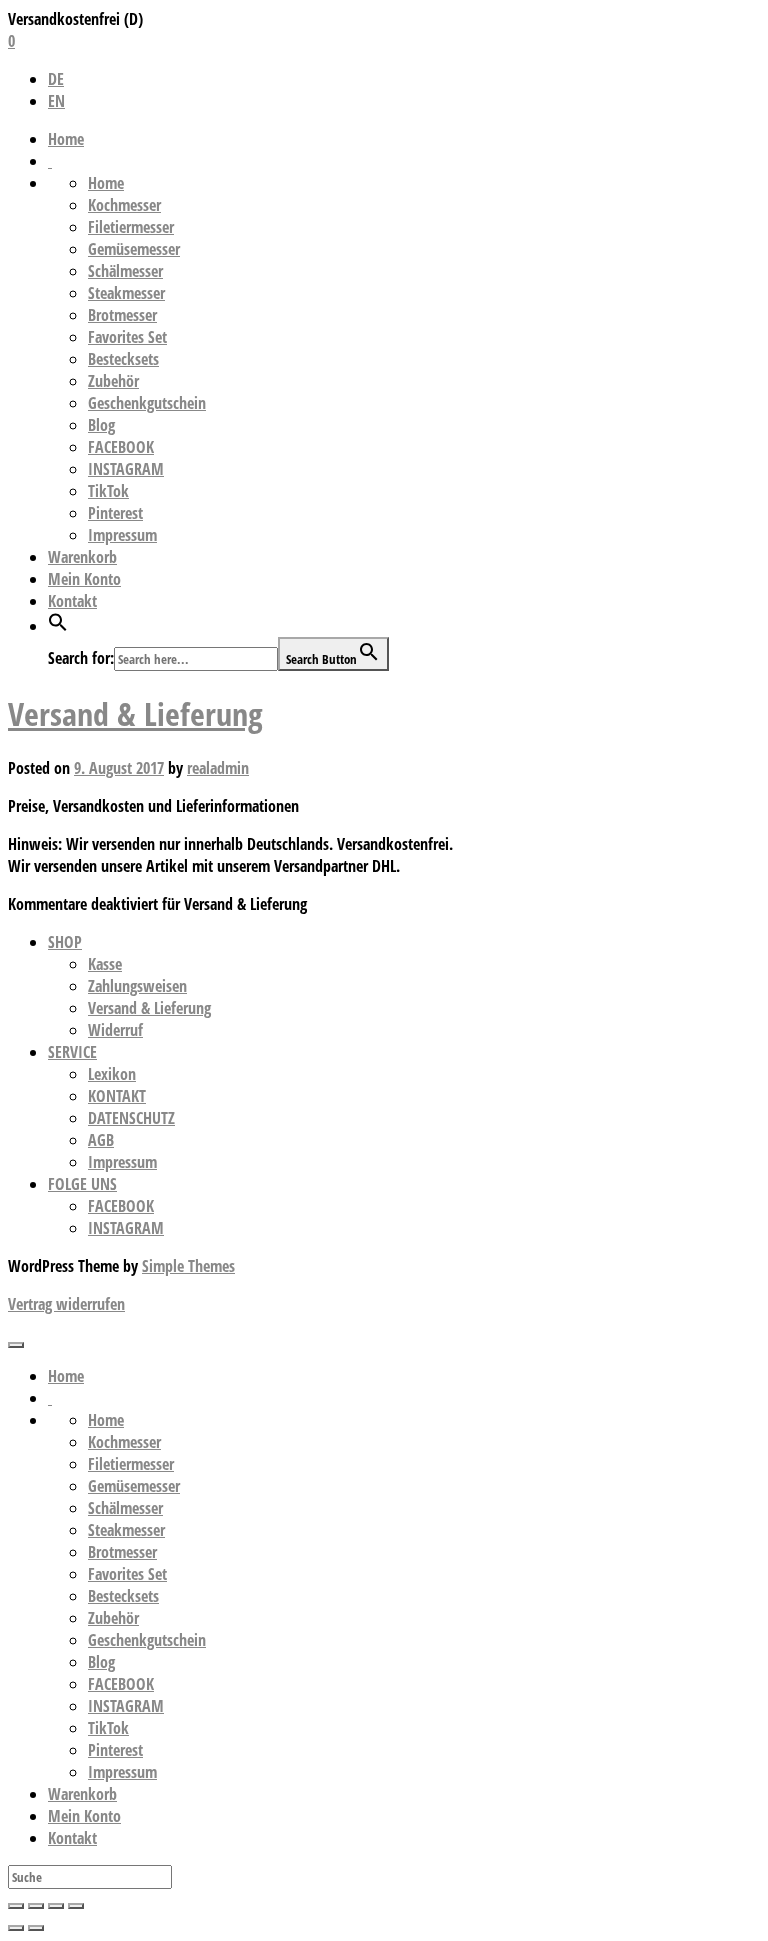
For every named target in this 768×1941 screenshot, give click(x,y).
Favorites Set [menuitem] (127, 1574)
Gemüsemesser (134, 249)
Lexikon (112, 1074)
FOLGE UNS (82, 1184)
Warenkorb (82, 557)
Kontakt (72, 601)
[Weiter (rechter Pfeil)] (36, 1928)
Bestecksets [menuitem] (123, 1596)
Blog (101, 425)
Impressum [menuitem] (122, 1772)
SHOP (65, 942)
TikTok (108, 491)
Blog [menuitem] (101, 1662)
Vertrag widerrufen (66, 1304)
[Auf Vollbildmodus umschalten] (56, 1906)
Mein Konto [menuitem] (84, 1816)
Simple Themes (188, 1266)
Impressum (122, 535)
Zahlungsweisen (137, 986)
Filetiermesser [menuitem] (131, 1464)
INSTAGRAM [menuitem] (126, 1706)
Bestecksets (123, 359)
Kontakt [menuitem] (72, 1838)
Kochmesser (124, 205)
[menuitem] (50, 1398)
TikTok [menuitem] (108, 1728)
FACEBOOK (121, 447)
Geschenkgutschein (147, 403)
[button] (58, 626)
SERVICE (72, 1052)
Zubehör (113, 381)
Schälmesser (125, 271)
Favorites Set (127, 337)
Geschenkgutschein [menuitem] (147, 1640)
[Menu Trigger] (16, 1345)
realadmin (218, 768)
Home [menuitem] (66, 1376)
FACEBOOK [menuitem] (121, 1684)
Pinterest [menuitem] (115, 1750)
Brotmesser (122, 315)
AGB (101, 1140)
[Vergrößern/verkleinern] (76, 1906)
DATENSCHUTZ (131, 1118)
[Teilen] (36, 1906)
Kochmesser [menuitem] (124, 1442)
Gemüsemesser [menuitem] (134, 1486)
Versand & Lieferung (135, 713)
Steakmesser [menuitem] (126, 1530)
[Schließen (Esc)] (16, 1906)
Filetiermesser (131, 227)
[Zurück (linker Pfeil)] (16, 1928)
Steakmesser (126, 293)
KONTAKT (117, 1096)
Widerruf (115, 1030)
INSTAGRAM (126, 469)
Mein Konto (84, 579)
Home (66, 139)
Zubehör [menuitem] (113, 1618)
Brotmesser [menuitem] (122, 1552)
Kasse (105, 964)
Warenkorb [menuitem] (82, 1794)
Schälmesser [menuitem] (125, 1508)
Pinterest (115, 513)
